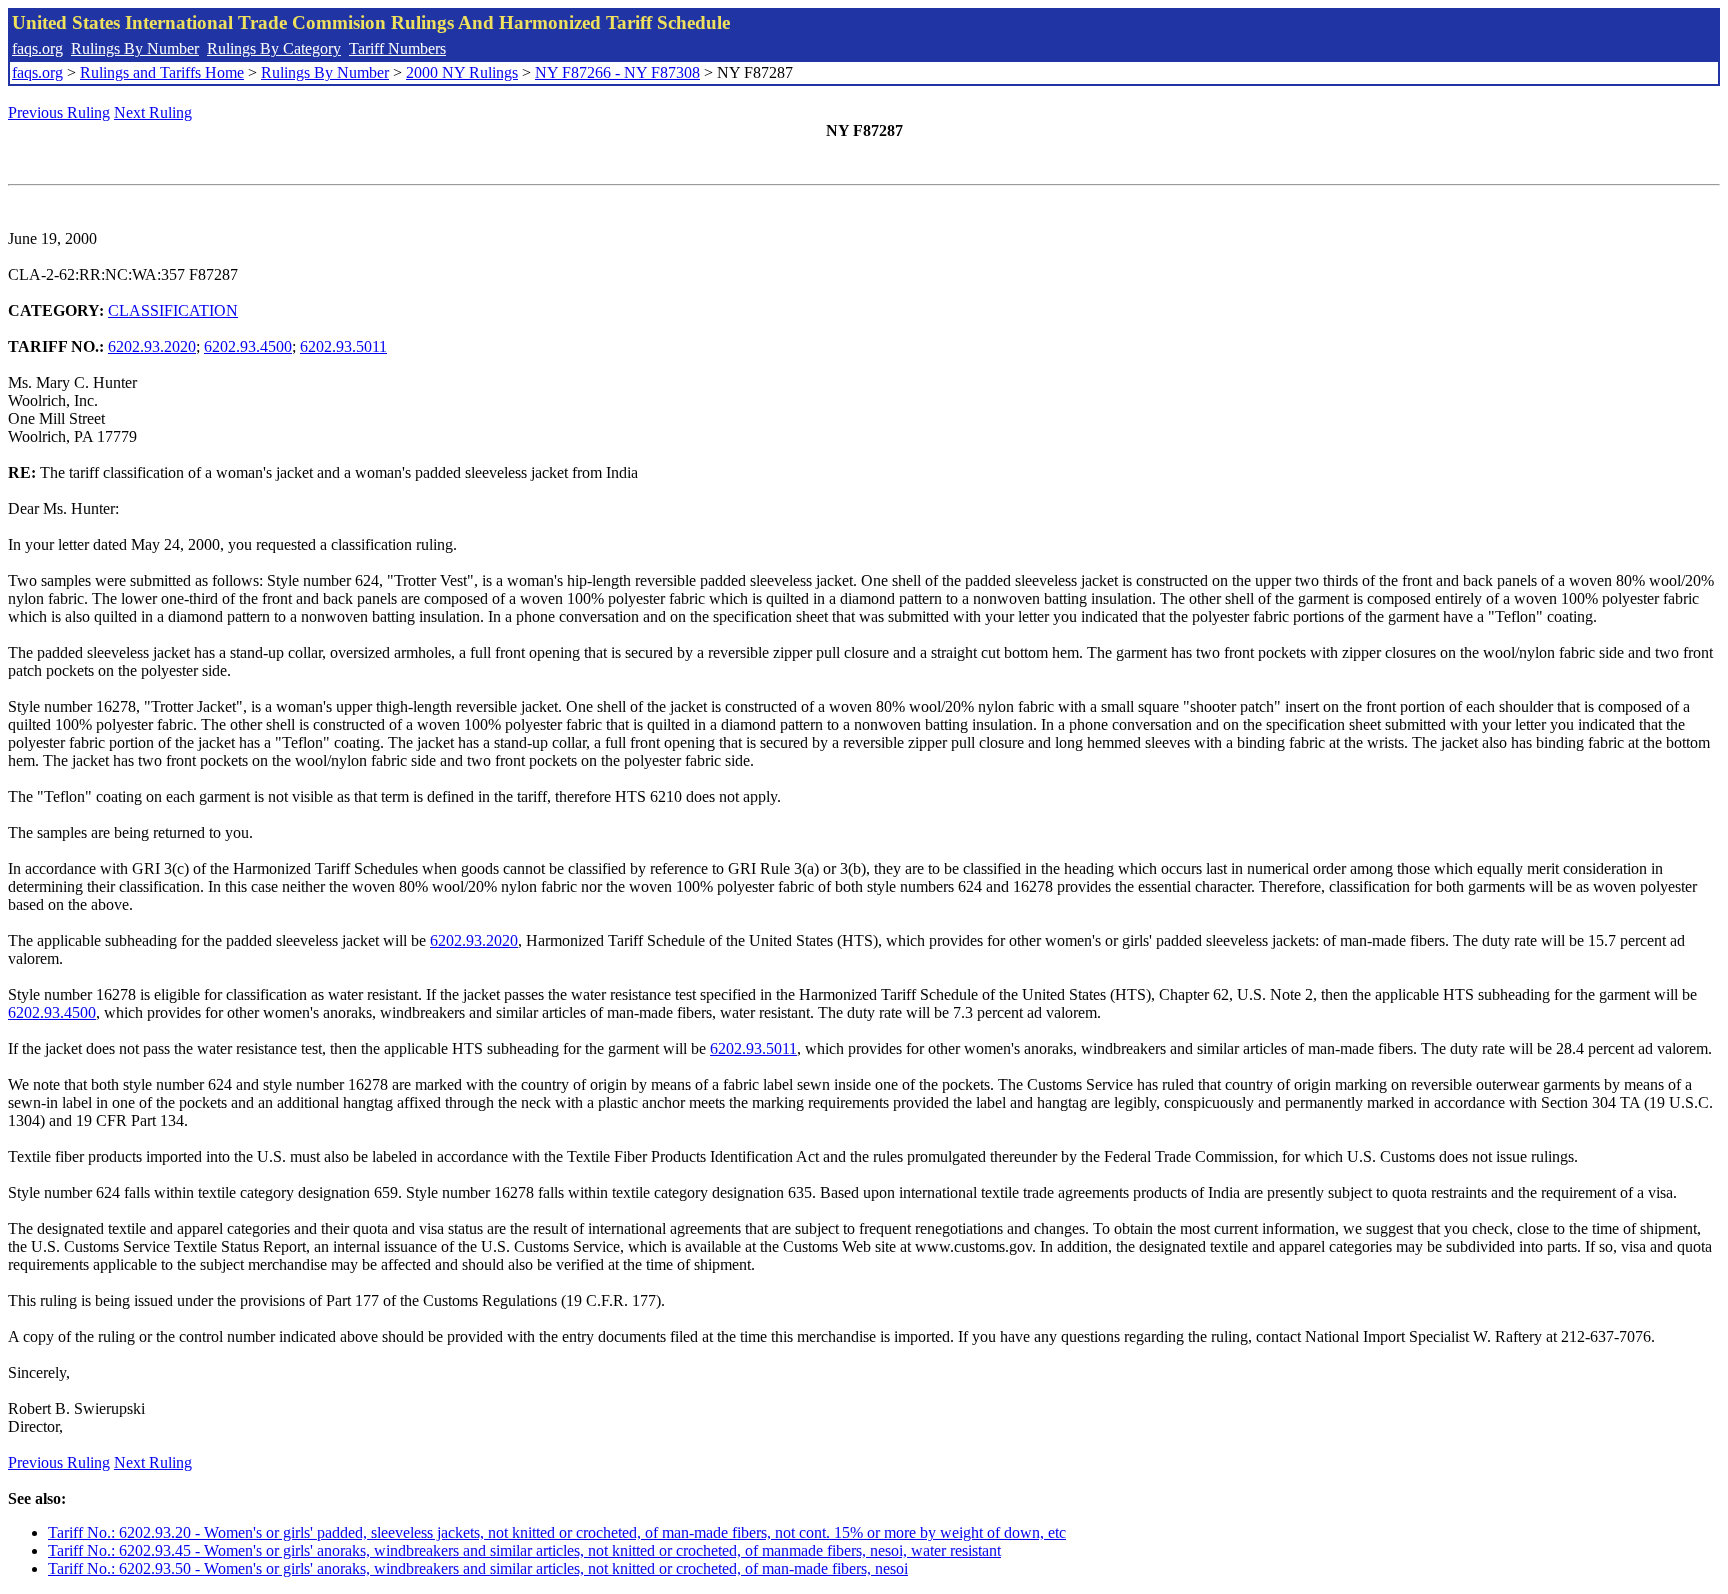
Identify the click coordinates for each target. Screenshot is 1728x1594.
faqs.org (37, 48)
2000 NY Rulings (462, 72)
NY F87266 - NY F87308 (617, 72)
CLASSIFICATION (173, 310)
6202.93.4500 (248, 346)
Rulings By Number (135, 48)
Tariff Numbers (397, 48)
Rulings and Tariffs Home (162, 72)
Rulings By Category (274, 48)
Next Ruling (153, 112)
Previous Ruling (59, 112)
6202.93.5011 (343, 346)
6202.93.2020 (152, 346)
